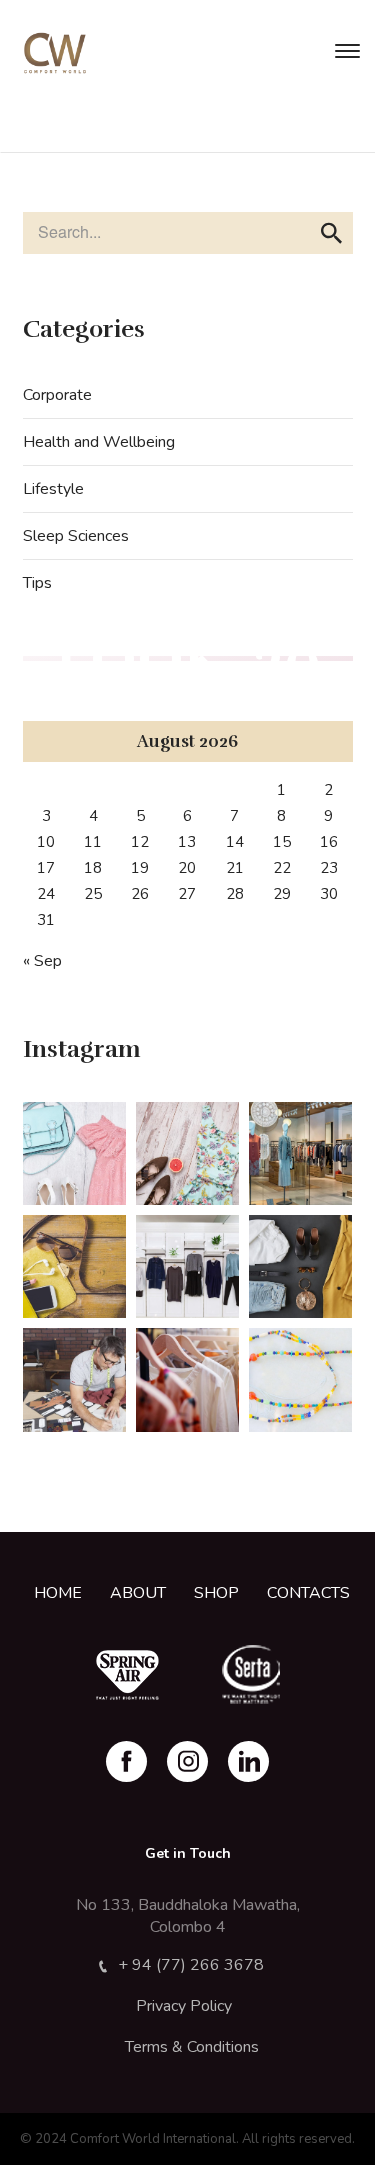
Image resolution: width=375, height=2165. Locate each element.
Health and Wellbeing (99, 442)
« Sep (42, 961)
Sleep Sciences (76, 536)
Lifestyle (53, 489)
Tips (37, 583)
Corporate (57, 395)
